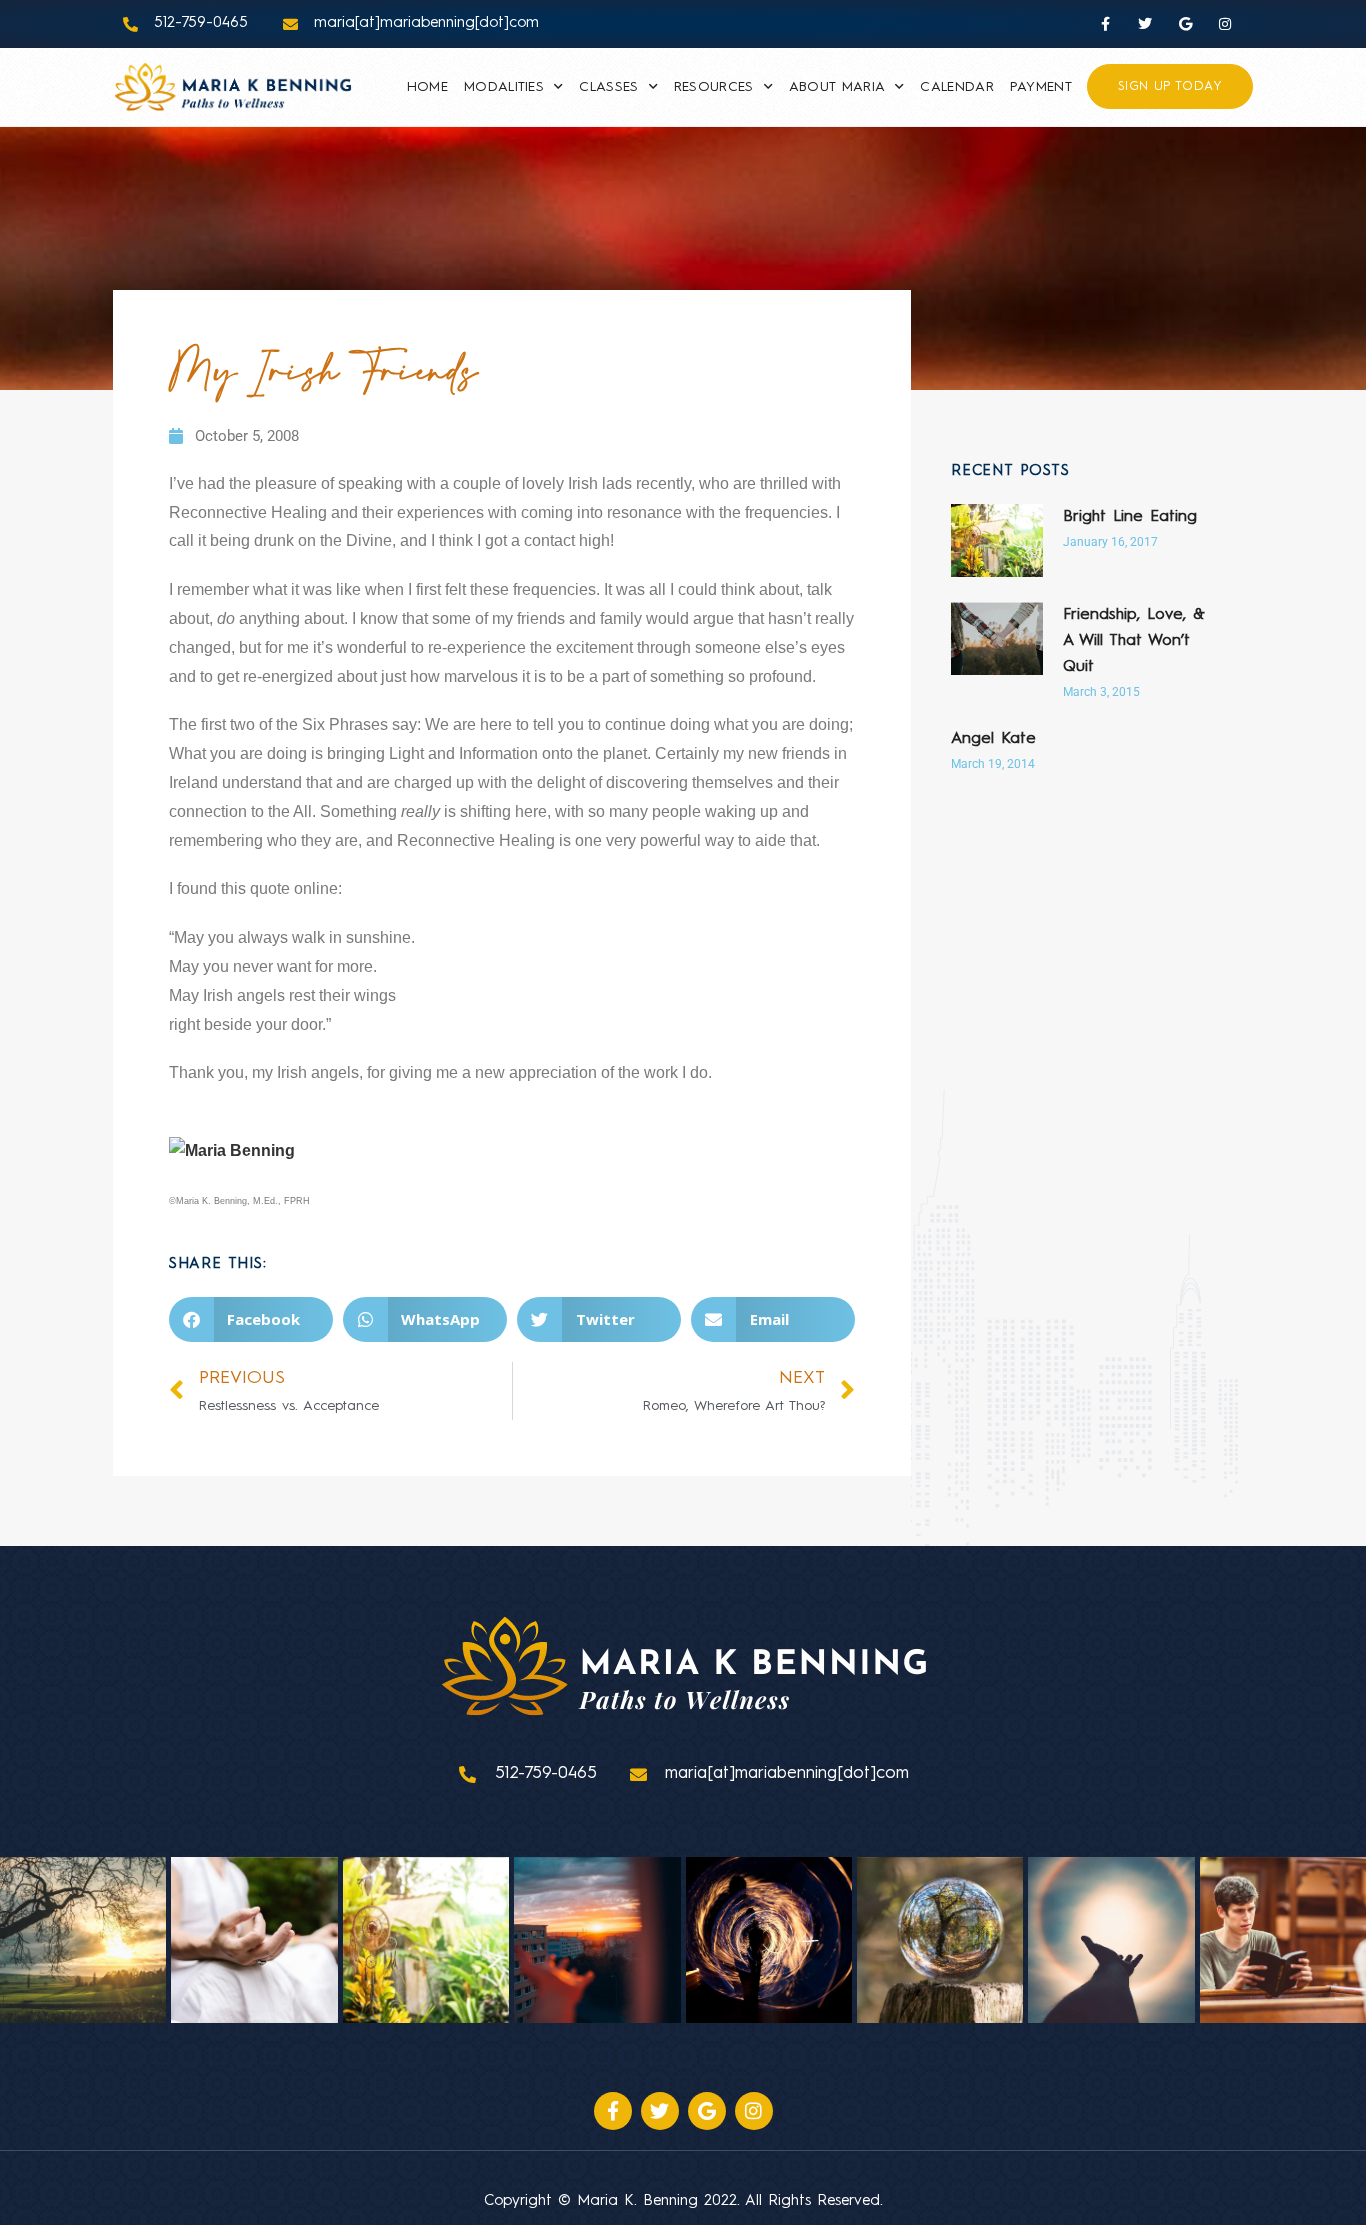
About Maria (837, 87)
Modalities (504, 87)
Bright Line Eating (1130, 517)
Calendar (956, 87)
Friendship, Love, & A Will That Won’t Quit (1134, 641)
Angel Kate (993, 739)
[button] (251, 1319)
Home (427, 87)
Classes (608, 87)
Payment (1041, 87)
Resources (714, 87)
